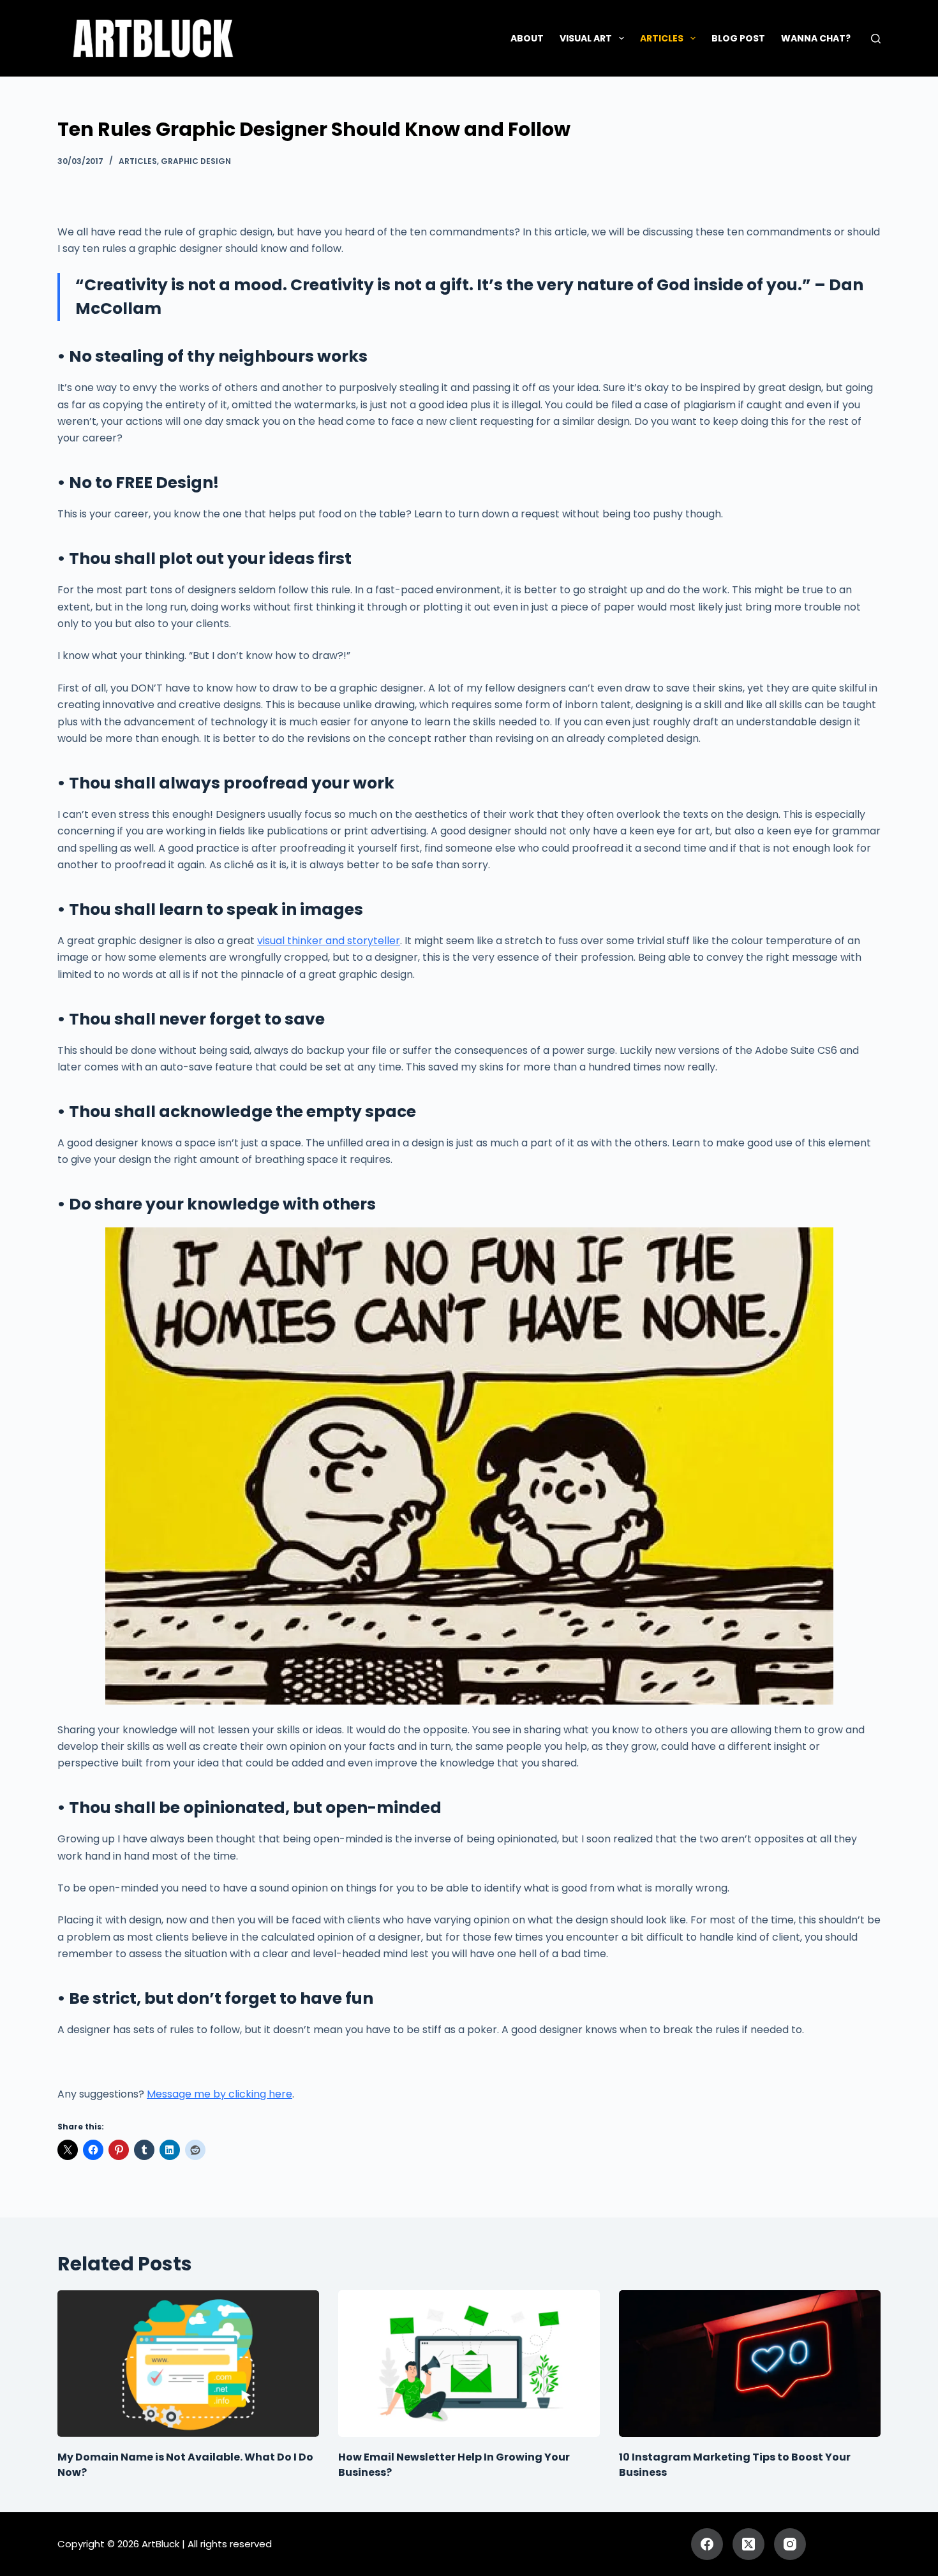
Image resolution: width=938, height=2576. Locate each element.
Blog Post (738, 38)
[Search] (876, 39)
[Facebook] (707, 2544)
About (527, 38)
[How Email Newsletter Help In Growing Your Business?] (469, 2364)
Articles (662, 38)
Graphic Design (196, 161)
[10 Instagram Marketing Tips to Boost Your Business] (750, 2364)
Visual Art (586, 38)
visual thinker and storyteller (329, 941)
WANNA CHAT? (816, 38)
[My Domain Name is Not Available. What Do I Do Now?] (188, 2364)
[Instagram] (790, 2544)
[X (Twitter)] (748, 2544)
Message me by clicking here (220, 2094)
